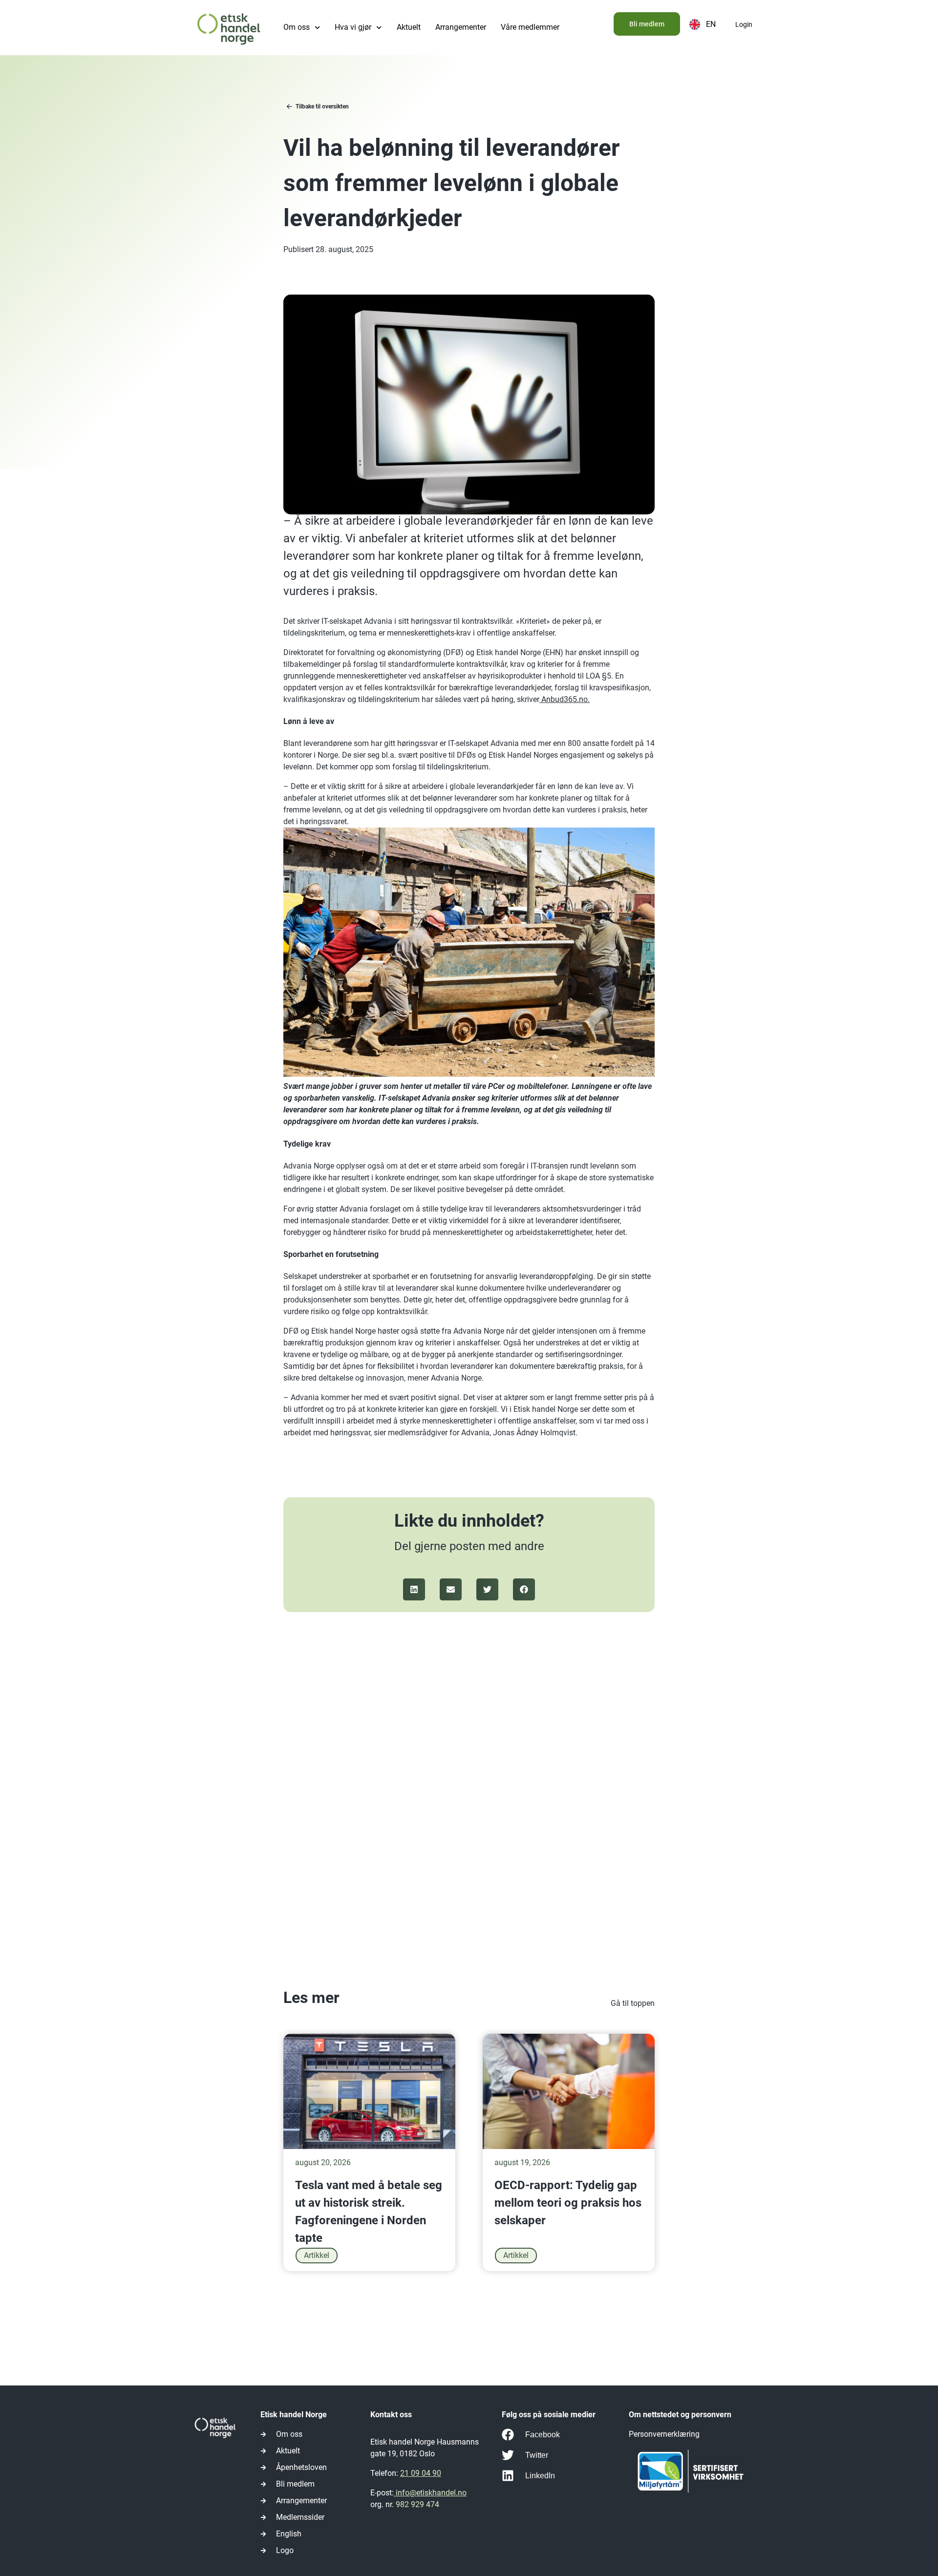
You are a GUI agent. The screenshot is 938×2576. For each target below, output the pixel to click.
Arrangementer (461, 27)
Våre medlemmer (530, 27)
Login (744, 24)
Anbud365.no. (565, 699)
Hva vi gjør (353, 27)
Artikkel (317, 2255)
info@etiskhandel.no (430, 2493)
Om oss (297, 27)
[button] (414, 1589)
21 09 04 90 (421, 2473)
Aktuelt (409, 27)
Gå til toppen (633, 2003)
